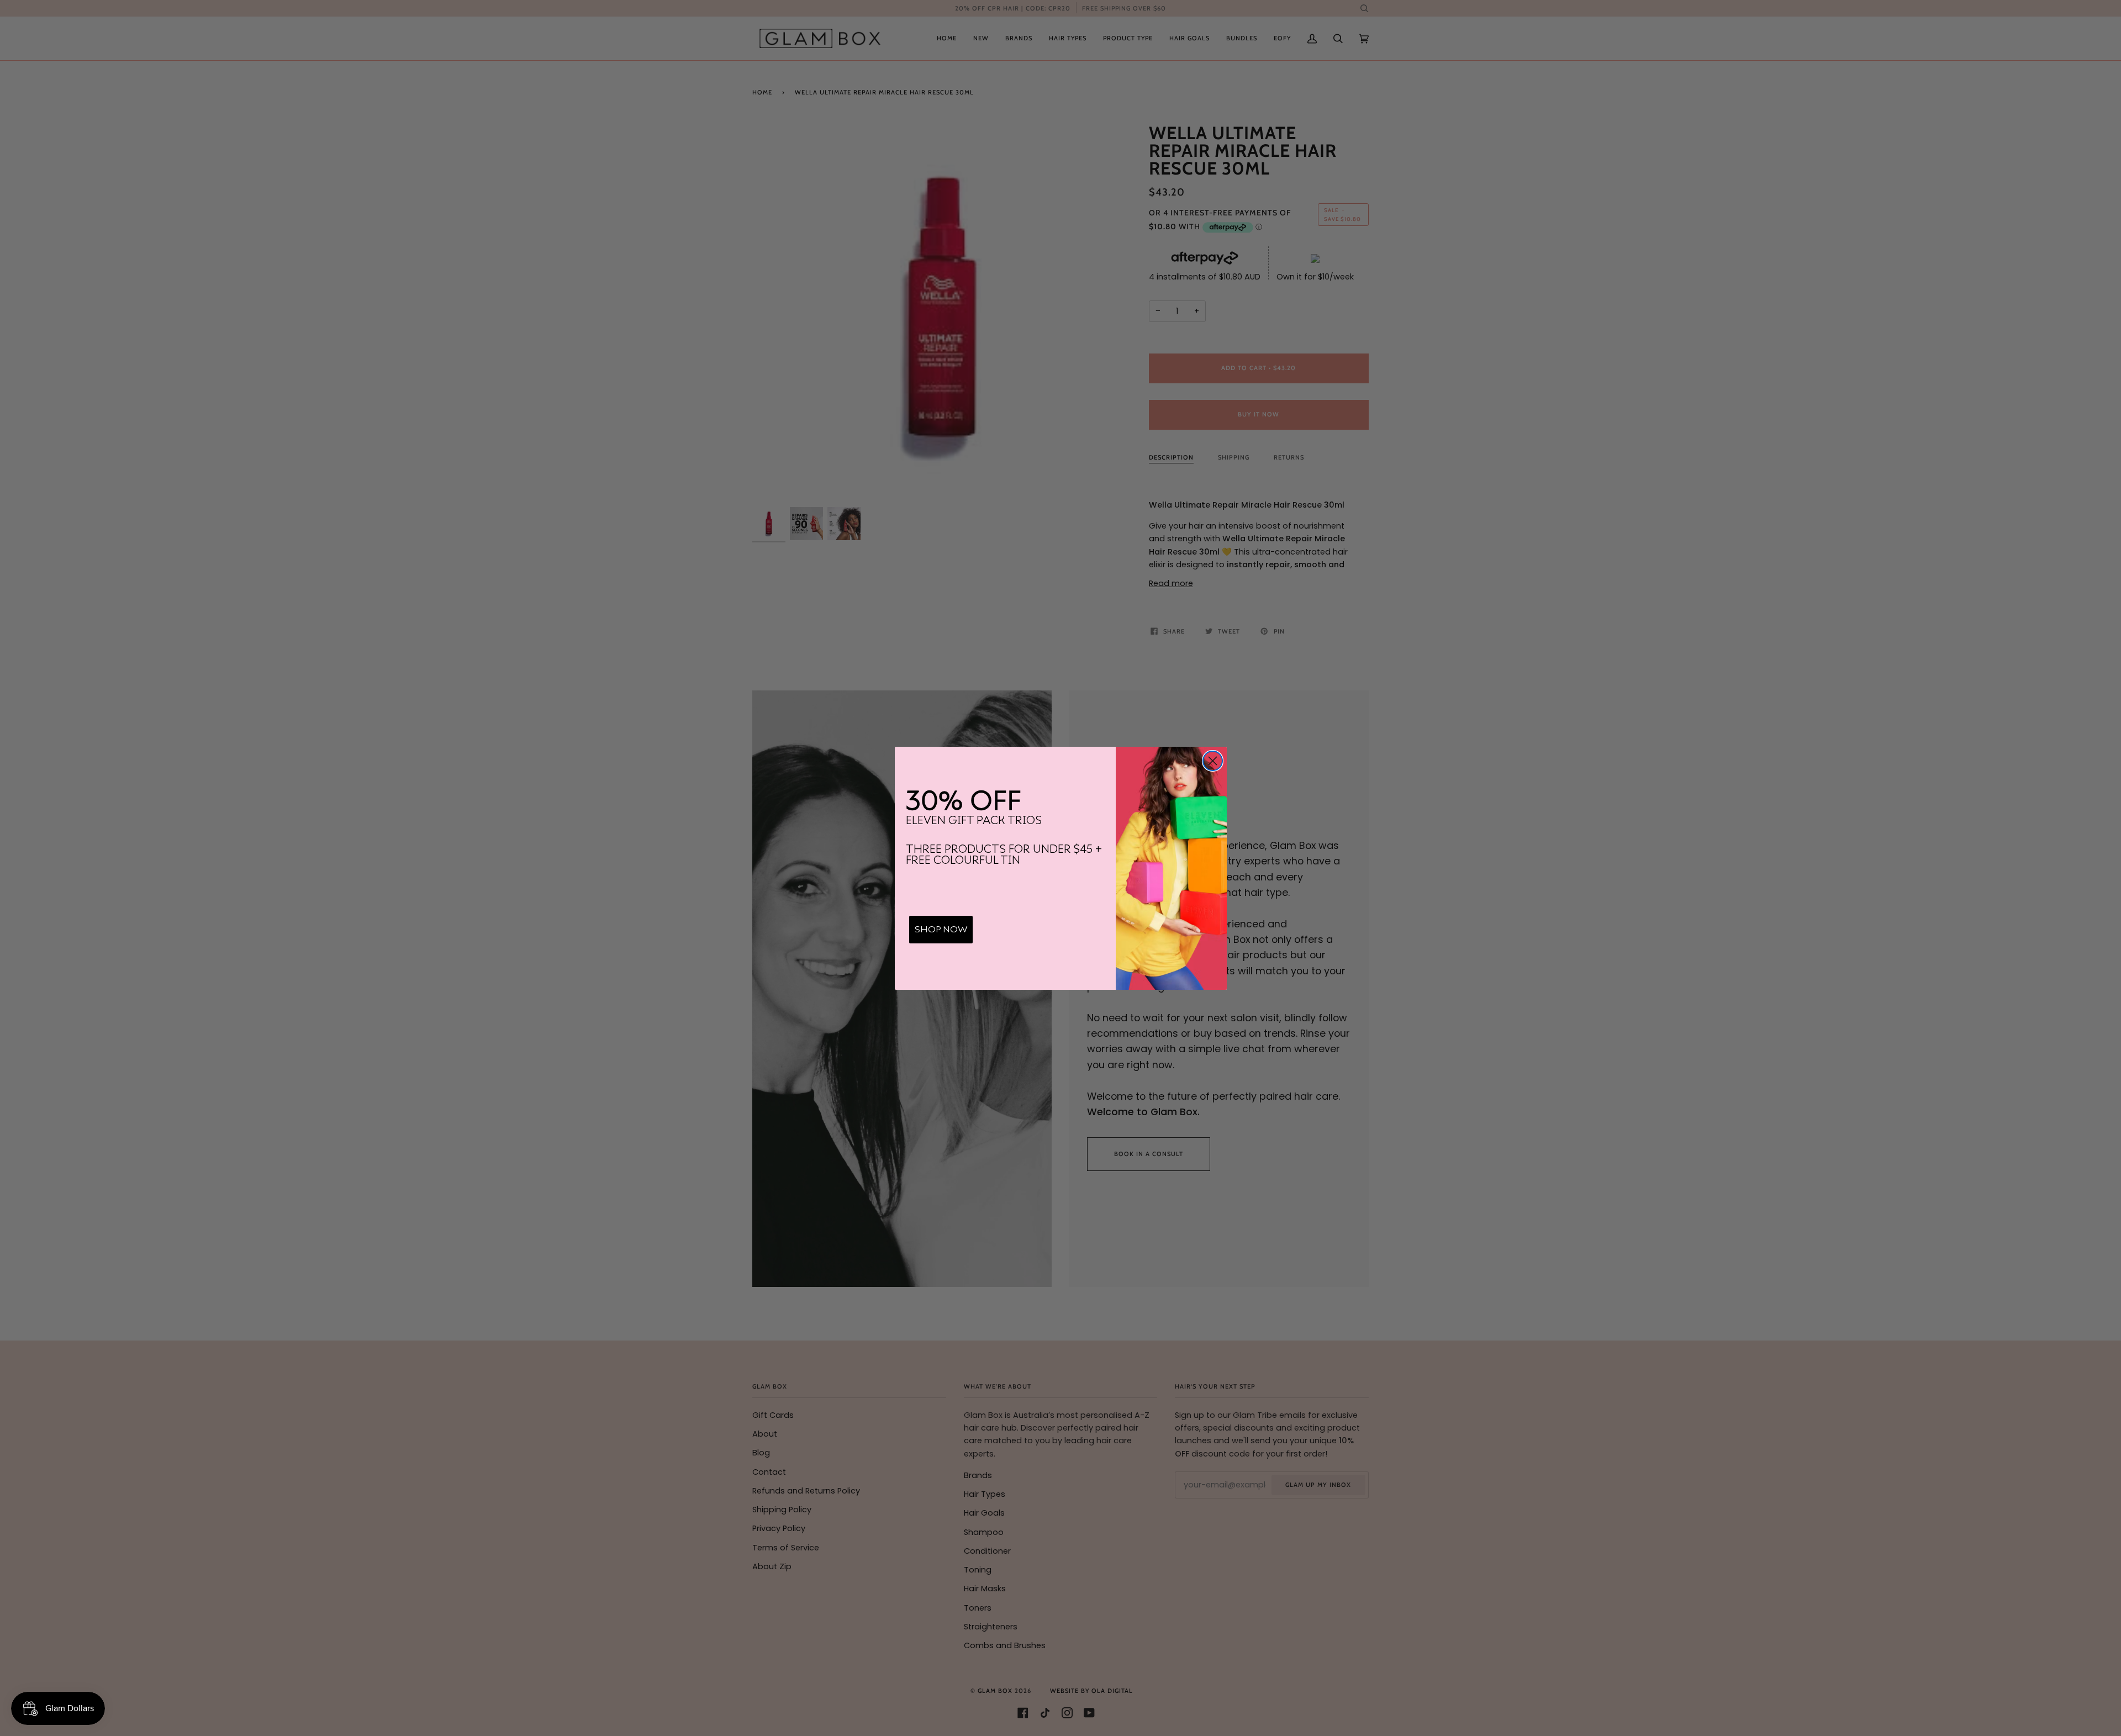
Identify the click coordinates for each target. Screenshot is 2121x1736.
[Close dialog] (1213, 761)
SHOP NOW (941, 930)
